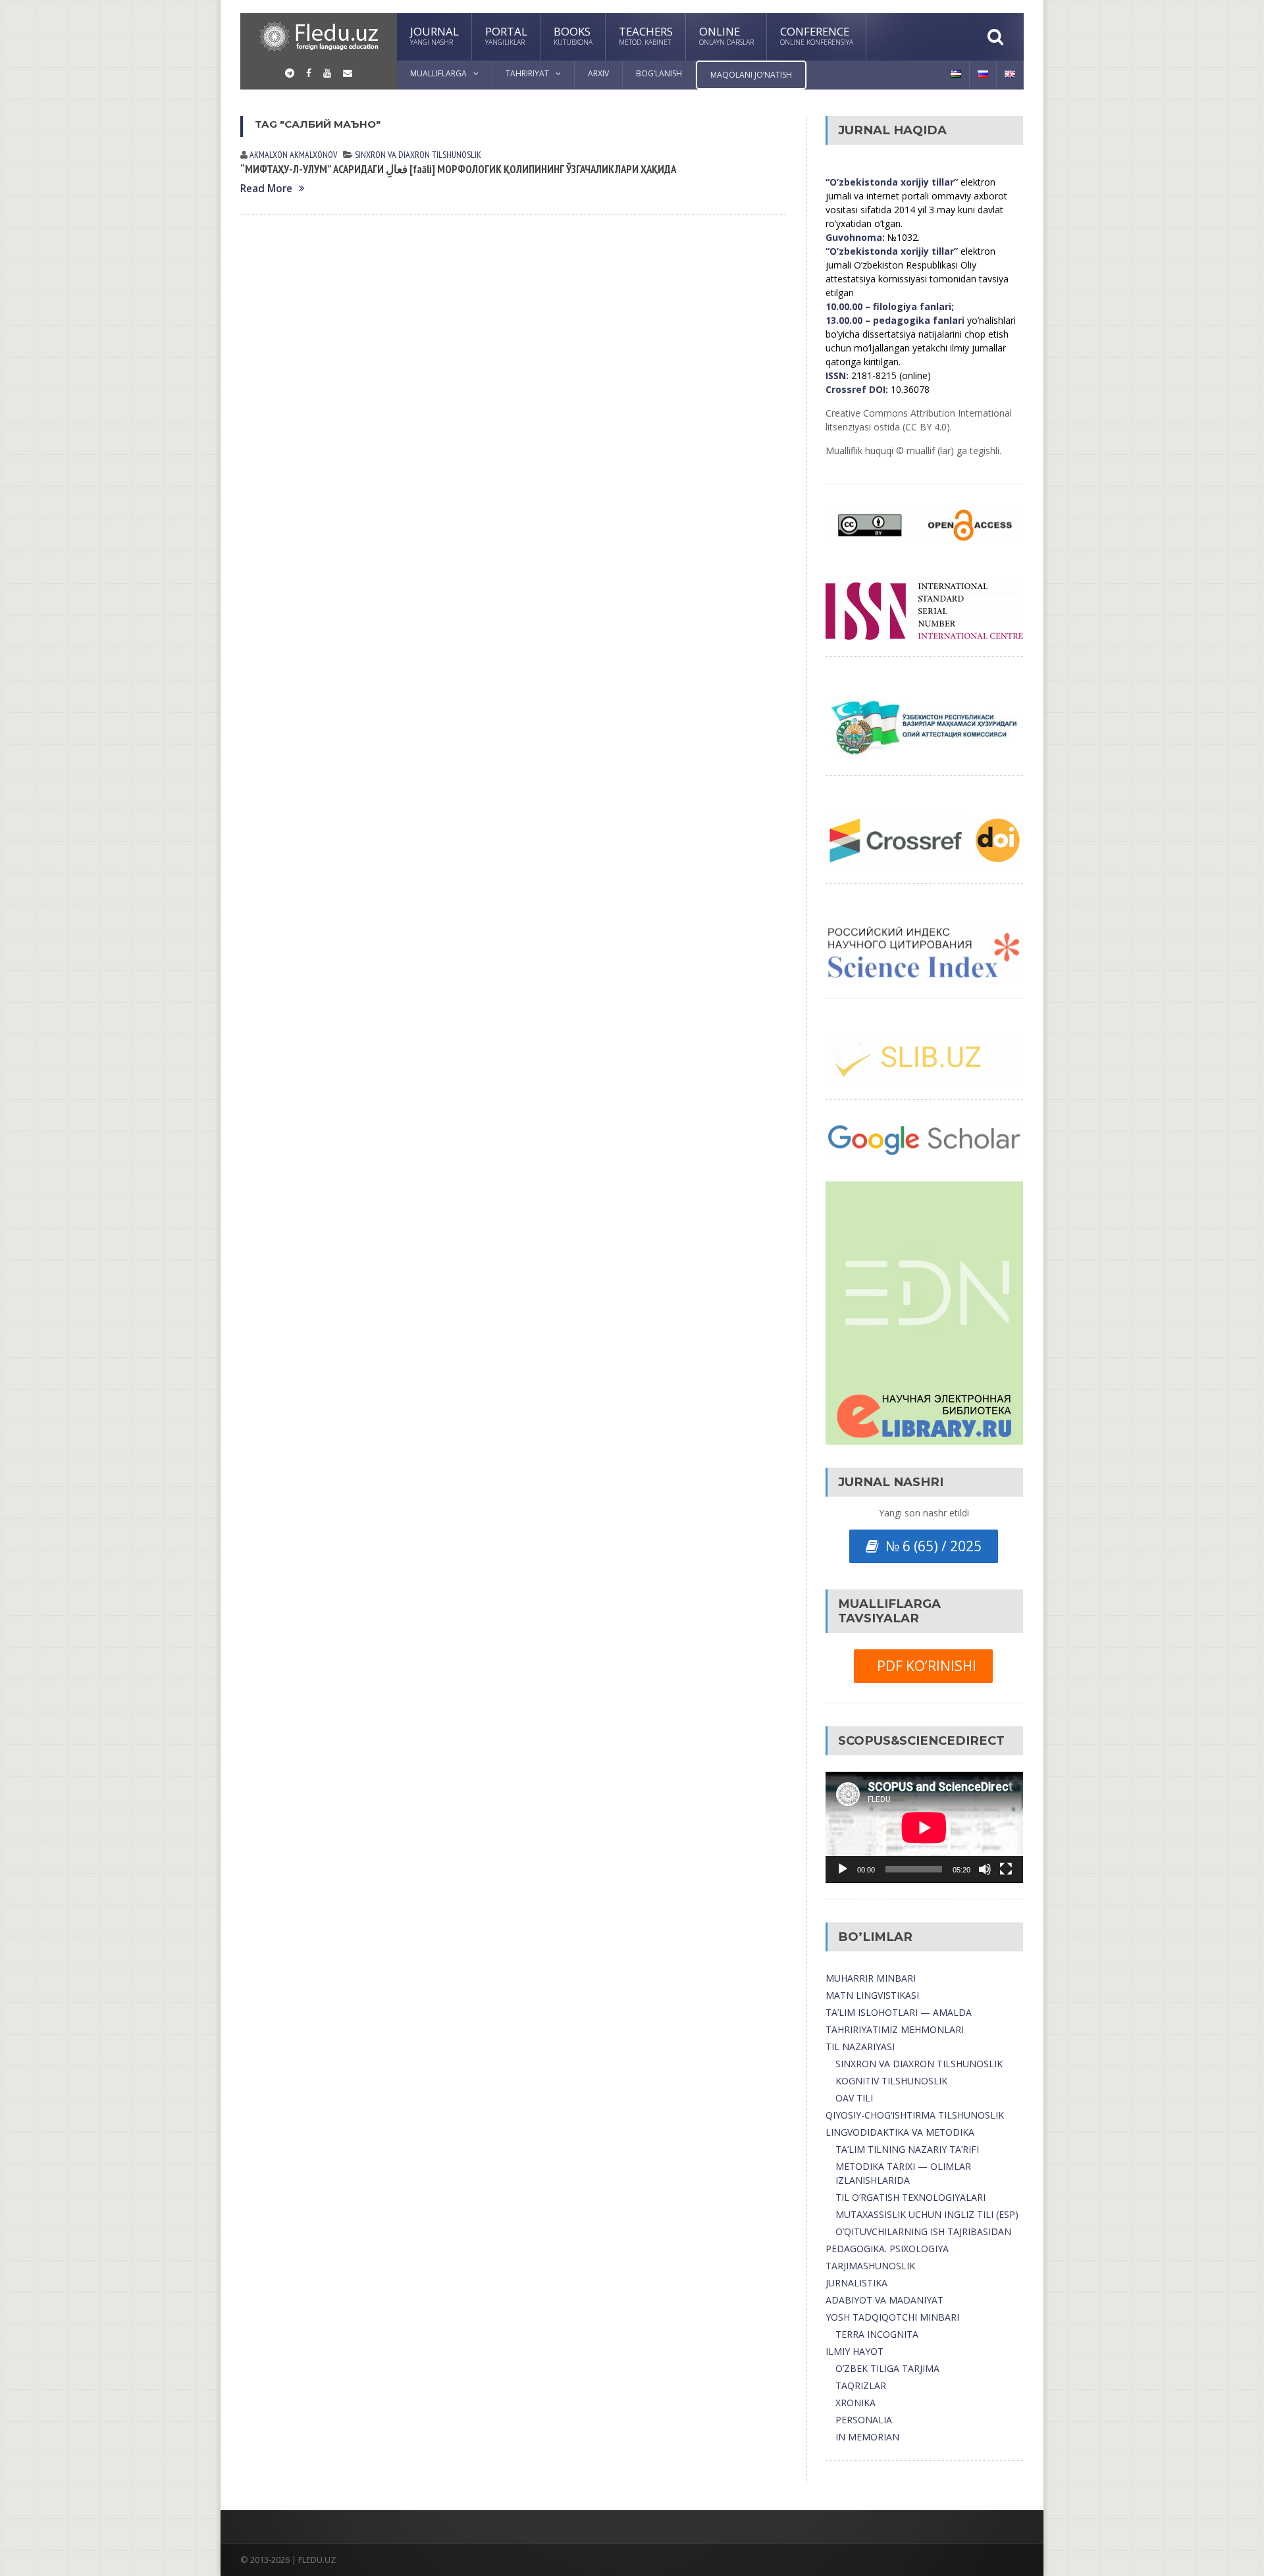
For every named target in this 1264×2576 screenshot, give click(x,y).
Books (573, 35)
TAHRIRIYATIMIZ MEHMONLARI (895, 2029)
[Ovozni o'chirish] (985, 1869)
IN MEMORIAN (867, 2437)
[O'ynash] (843, 1869)
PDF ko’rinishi (923, 1666)
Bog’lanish (659, 73)
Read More (266, 189)
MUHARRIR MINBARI (871, 1978)
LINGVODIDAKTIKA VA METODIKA (900, 2132)
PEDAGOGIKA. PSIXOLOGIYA (887, 2249)
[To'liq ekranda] (1006, 1869)
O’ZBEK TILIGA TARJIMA (887, 2368)
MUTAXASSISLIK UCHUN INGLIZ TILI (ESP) (927, 2214)
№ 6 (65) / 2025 (930, 1546)
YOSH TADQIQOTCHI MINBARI (892, 2317)
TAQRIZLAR (861, 2385)
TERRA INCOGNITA (877, 2334)
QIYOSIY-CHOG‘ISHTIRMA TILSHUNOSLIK (915, 2115)
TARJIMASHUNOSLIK (870, 2266)
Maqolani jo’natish (751, 75)
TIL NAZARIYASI (860, 2047)
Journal (434, 35)
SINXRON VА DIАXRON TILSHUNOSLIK (418, 155)
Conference (817, 35)
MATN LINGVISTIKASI (872, 1995)
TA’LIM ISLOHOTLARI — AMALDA (899, 2012)
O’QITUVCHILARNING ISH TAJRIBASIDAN (923, 2231)
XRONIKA (856, 2403)
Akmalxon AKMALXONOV (293, 155)
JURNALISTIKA (856, 2283)
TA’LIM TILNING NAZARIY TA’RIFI (907, 2149)
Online (726, 35)
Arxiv (598, 73)
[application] (924, 1827)
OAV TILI (854, 2098)
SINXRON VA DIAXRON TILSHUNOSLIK (919, 2064)
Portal (506, 35)
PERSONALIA (864, 2420)
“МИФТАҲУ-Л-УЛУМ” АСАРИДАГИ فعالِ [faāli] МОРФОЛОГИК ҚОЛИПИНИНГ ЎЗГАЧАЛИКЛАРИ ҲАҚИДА (458, 169)
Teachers (646, 35)
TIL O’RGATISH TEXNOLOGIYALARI (910, 2197)
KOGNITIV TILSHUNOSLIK (891, 2081)
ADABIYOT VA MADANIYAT (884, 2300)
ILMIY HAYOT (855, 2351)
